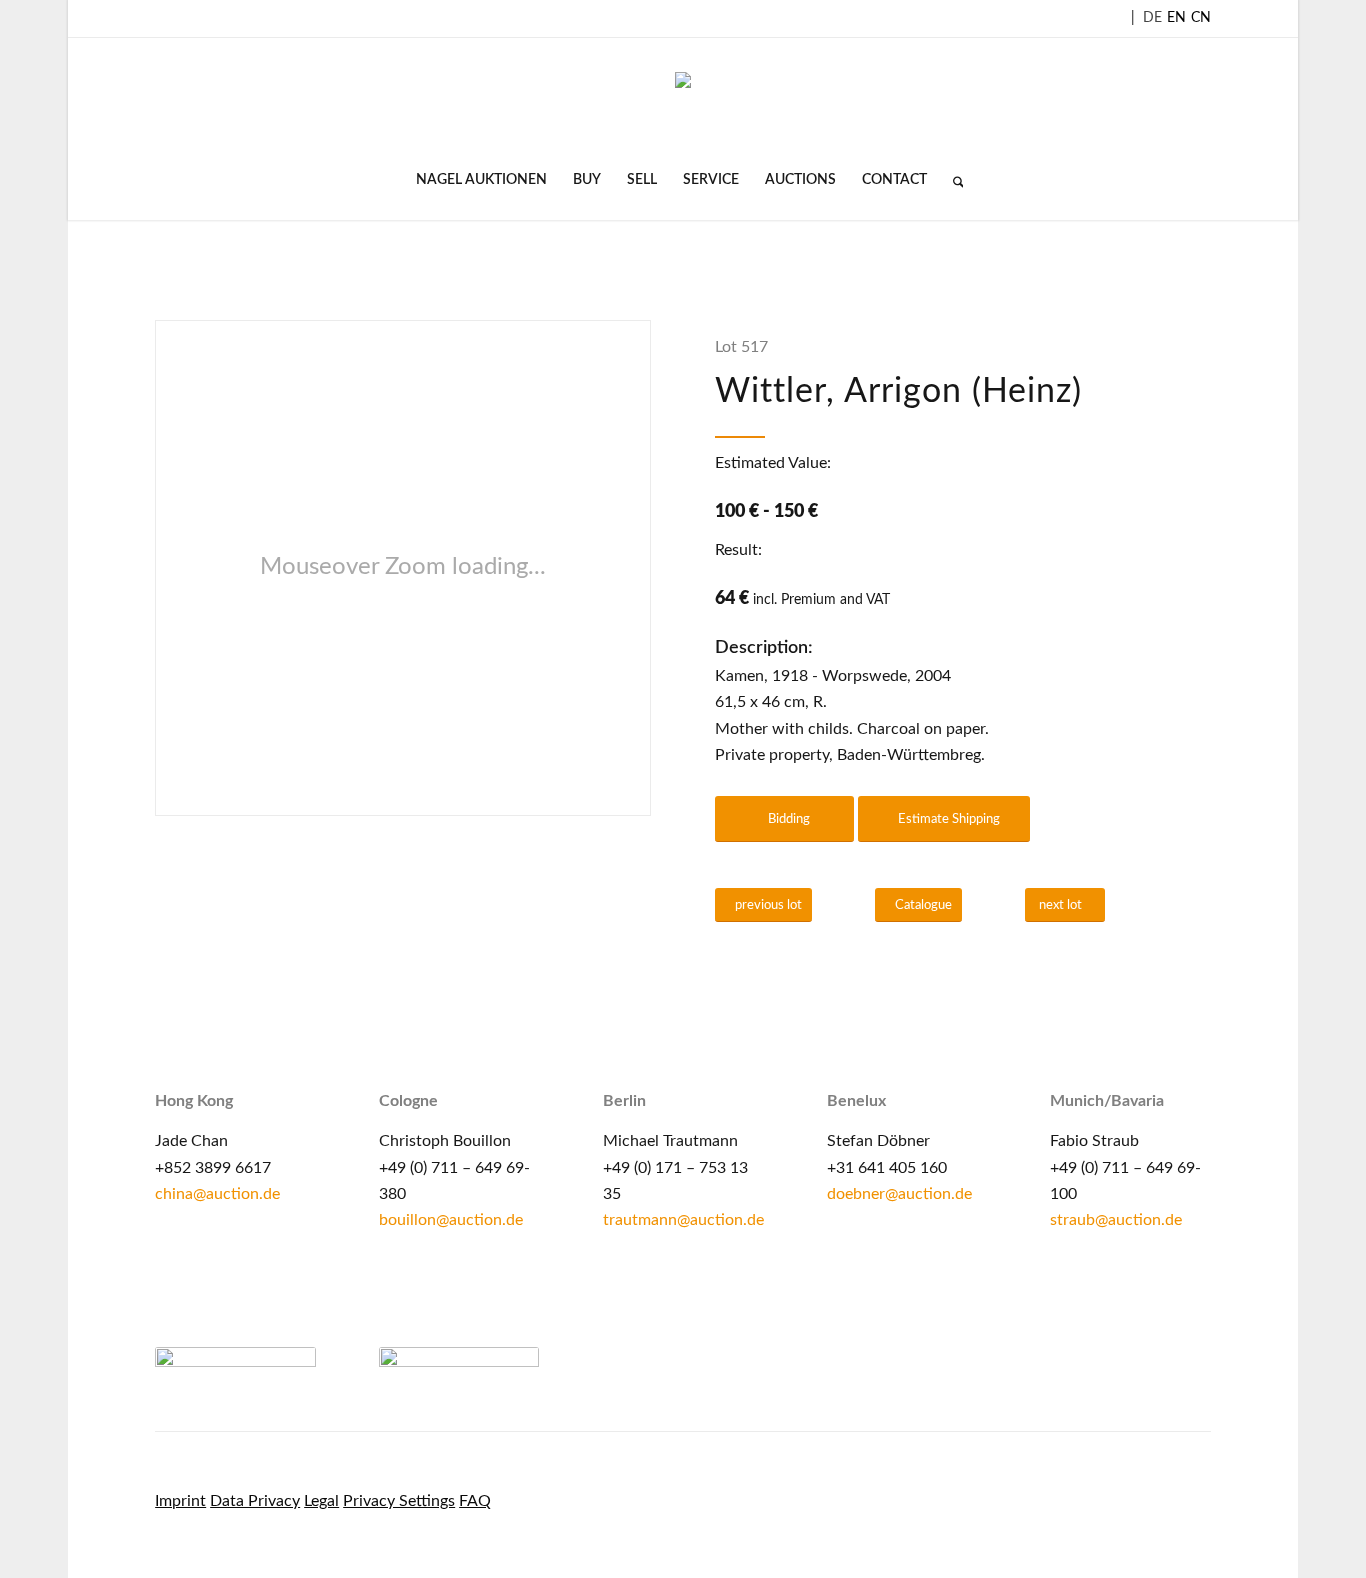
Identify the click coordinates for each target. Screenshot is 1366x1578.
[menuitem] (481, 180)
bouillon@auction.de (451, 1220)
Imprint (180, 1501)
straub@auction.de (1116, 1220)
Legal (321, 1501)
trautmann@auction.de (683, 1220)
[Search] (952, 180)
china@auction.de (217, 1194)
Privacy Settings (399, 1501)
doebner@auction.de (899, 1194)
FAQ (475, 1501)
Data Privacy (255, 1501)
